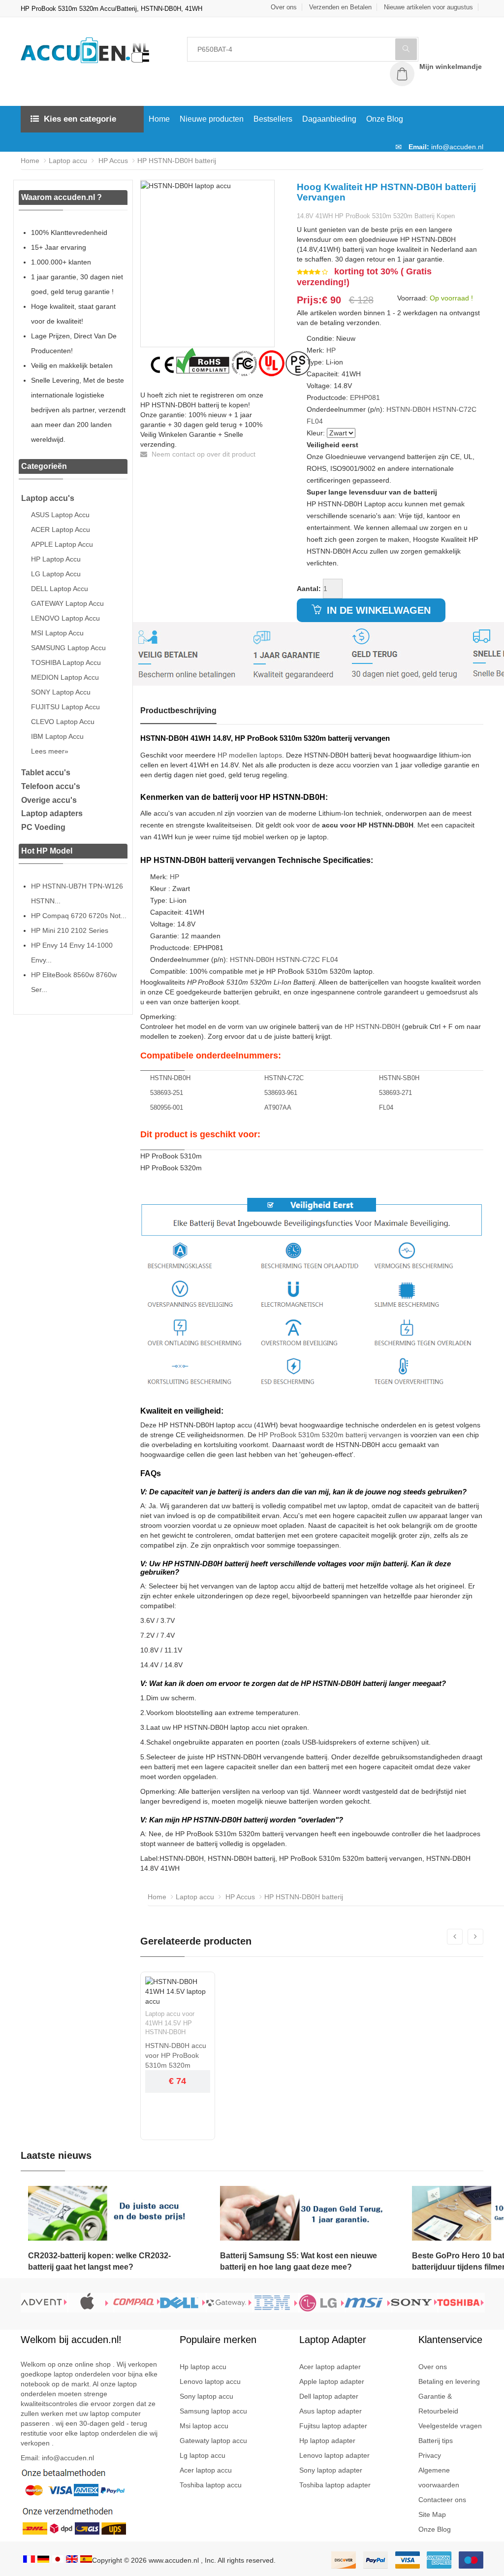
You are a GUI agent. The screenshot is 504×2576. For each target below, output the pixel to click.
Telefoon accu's (51, 786)
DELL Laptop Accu (60, 589)
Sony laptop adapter (331, 2470)
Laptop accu (68, 161)
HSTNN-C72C (455, 409)
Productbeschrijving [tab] (178, 710)
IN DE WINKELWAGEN (377, 610)
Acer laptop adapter (330, 2367)
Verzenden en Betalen (340, 7)
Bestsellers (273, 119)
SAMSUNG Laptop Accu (68, 648)
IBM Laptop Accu (57, 736)
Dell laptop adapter (329, 2396)
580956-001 (167, 1107)
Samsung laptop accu (213, 2411)
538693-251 (167, 1093)
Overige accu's (49, 800)
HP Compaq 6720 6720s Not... (79, 916)
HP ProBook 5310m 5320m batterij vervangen (330, 1435)
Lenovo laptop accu (210, 2381)
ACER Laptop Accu (61, 529)
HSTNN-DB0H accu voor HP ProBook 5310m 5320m (176, 2055)
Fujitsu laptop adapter (333, 2426)
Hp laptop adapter (327, 2441)
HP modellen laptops (250, 755)
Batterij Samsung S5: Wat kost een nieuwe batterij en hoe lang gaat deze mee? (299, 2261)
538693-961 (281, 1093)
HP (331, 350)
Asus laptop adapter (331, 2411)
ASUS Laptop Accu (60, 515)
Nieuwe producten (212, 119)
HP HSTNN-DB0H (372, 1026)
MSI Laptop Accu (57, 633)
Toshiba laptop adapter (335, 2485)
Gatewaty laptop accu (213, 2441)
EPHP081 (365, 397)
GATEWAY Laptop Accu (67, 603)
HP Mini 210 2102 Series (70, 930)
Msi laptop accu (204, 2426)
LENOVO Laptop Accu (65, 618)
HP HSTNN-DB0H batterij (177, 161)
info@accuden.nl (457, 147)
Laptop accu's (48, 498)
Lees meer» (50, 751)
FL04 (315, 421)
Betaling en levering (449, 2381)
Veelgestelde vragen (450, 2426)
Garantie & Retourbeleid (438, 2404)
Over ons (284, 7)
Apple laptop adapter (332, 2381)
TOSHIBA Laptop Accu (66, 662)
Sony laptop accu (206, 2396)
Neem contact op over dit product (203, 454)
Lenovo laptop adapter (334, 2455)
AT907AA (278, 1107)
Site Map (432, 2514)
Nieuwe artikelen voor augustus (428, 7)
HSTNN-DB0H (409, 409)
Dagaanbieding (329, 119)
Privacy (430, 2455)
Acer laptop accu (206, 2470)
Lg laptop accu (203, 2455)
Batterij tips (436, 2441)
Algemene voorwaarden (439, 2477)
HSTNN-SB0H (399, 1078)
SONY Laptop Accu (61, 692)
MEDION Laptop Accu (65, 677)
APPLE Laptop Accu (62, 544)
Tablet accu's (46, 773)
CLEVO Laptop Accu (63, 722)
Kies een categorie (80, 119)
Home (159, 119)
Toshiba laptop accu (211, 2485)
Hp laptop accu (203, 2367)
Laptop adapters (52, 813)
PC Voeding (43, 827)
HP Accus (112, 161)
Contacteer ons (442, 2500)
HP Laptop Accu (56, 559)
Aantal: (309, 589)
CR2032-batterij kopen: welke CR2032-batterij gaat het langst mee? (99, 2261)
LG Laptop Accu (56, 574)
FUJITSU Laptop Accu (65, 707)
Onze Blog (385, 119)
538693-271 (395, 1093)
